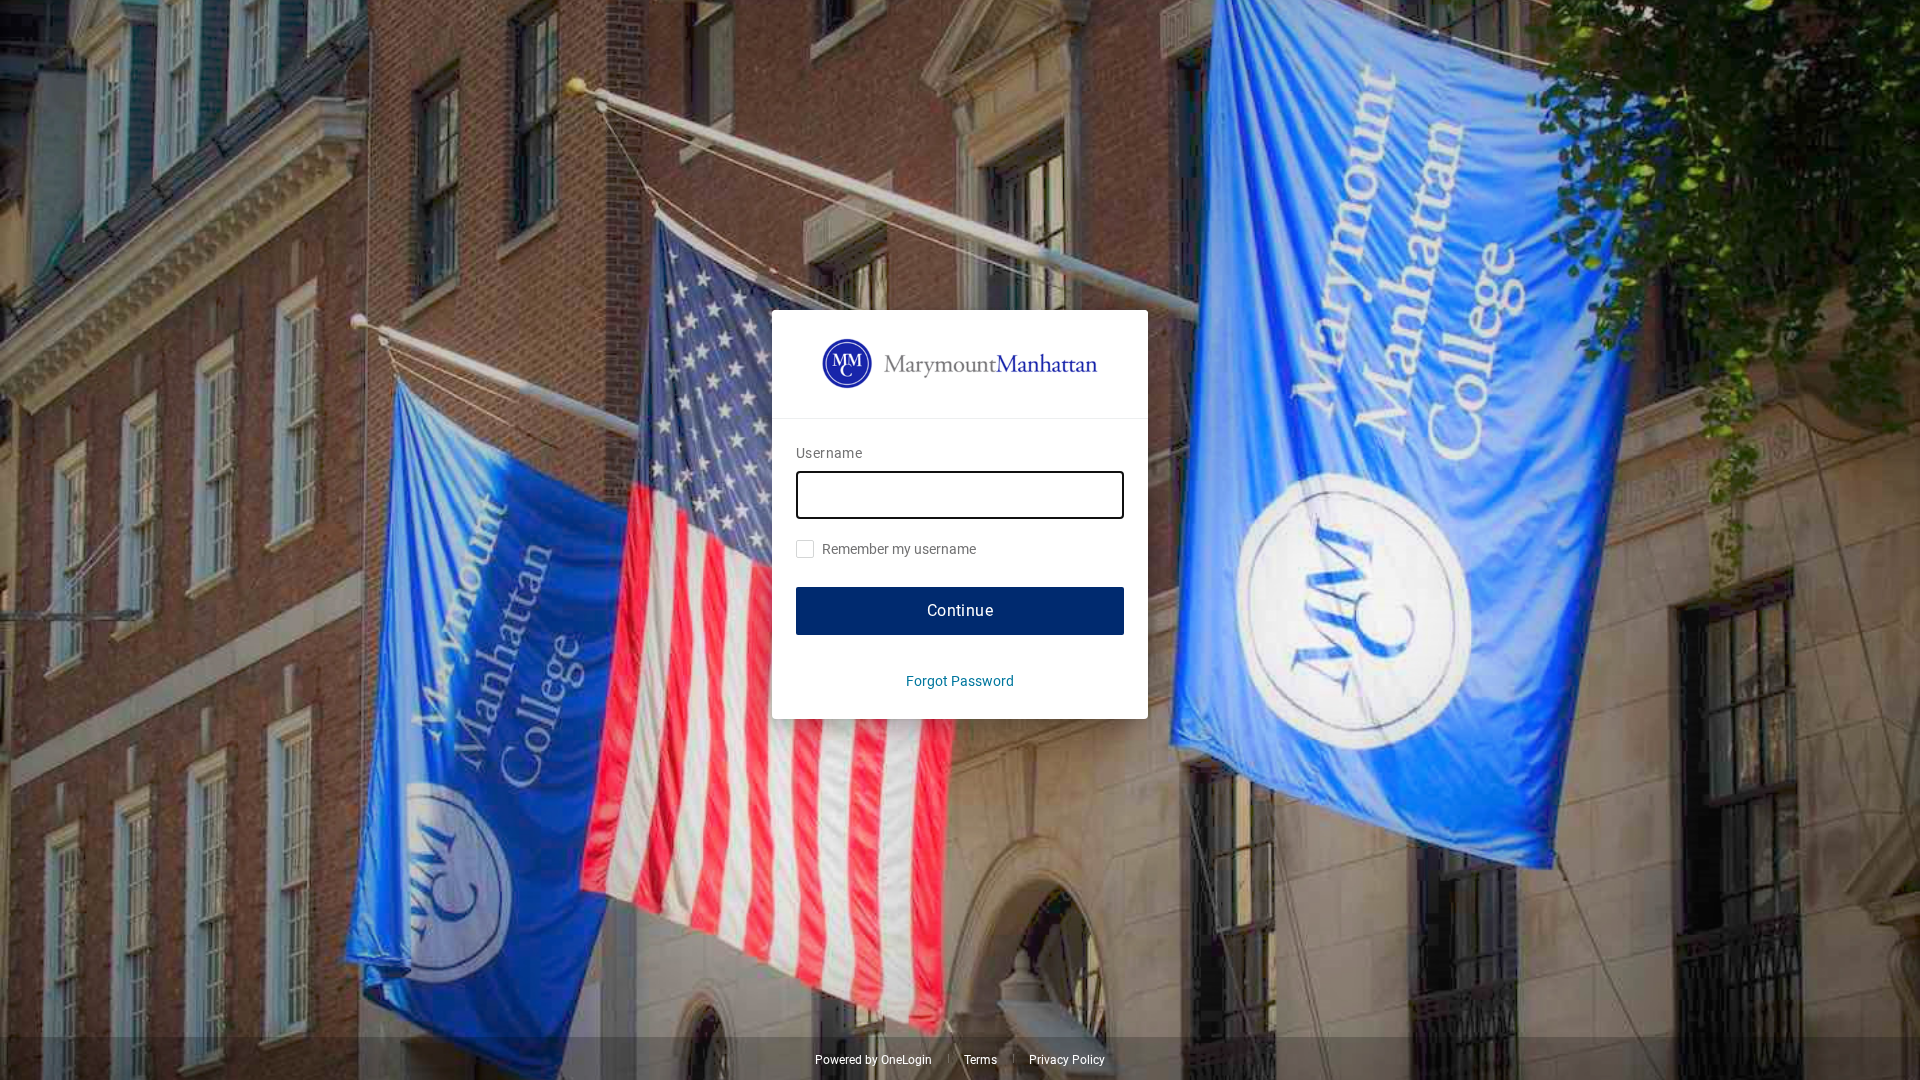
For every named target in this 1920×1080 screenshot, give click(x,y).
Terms (980, 1060)
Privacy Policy (1067, 1060)
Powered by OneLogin (873, 1060)
